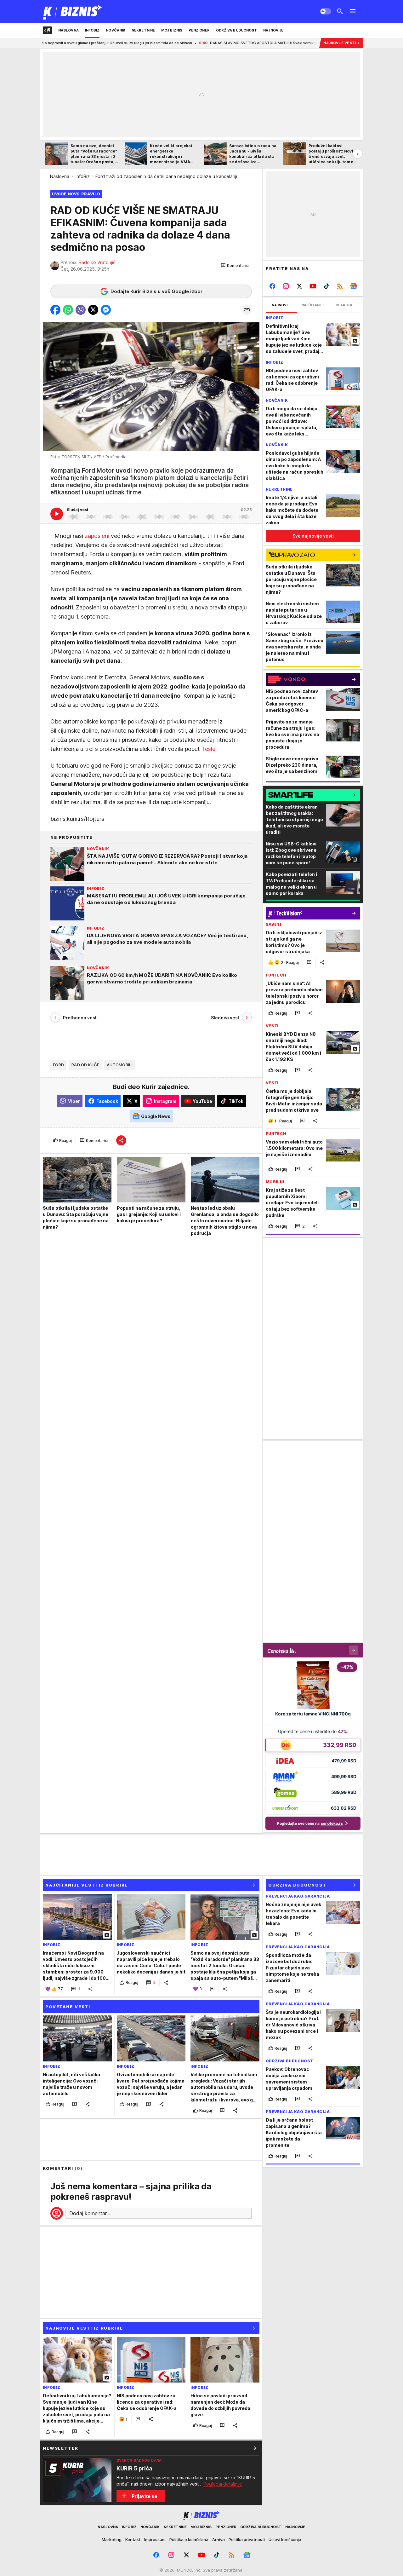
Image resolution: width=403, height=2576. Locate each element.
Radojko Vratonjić (97, 262)
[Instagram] (286, 286)
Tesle (208, 749)
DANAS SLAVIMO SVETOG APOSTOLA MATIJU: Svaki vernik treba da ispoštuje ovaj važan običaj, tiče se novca (212, 43)
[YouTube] (313, 286)
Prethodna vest (80, 1018)
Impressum (155, 2539)
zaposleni (98, 536)
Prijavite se (144, 2496)
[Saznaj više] (254, 2448)
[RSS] (340, 286)
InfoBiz (83, 176)
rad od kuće (85, 1065)
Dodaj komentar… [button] (90, 2213)
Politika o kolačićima (189, 2539)
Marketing (112, 2539)
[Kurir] (73, 11)
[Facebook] (272, 286)
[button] (235, 266)
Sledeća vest (225, 1018)
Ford (58, 1065)
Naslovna (60, 176)
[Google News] (353, 286)
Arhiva (219, 2539)
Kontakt (133, 2539)
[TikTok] (326, 286)
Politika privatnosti (247, 2539)
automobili (120, 1065)
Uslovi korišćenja (285, 2539)
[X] (300, 286)
